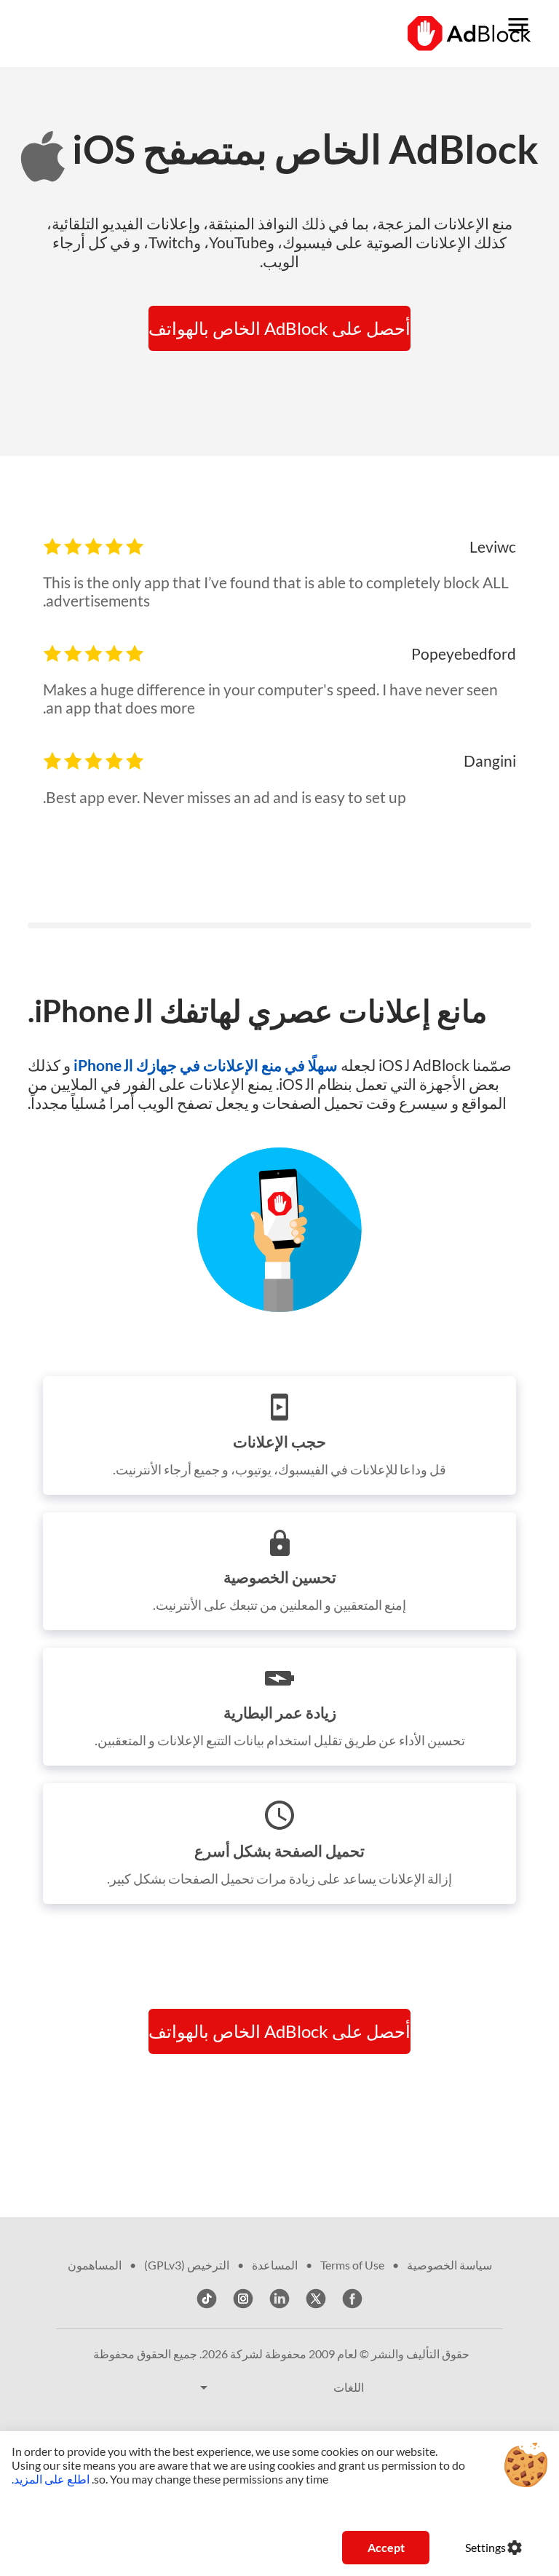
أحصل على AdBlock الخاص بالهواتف (279, 328)
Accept (386, 2547)
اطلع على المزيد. (51, 2479)
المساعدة (275, 2265)
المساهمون (95, 2265)
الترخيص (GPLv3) (187, 2265)
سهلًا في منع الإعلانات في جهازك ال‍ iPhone (204, 1065)
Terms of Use (352, 2265)
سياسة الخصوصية (449, 2265)
